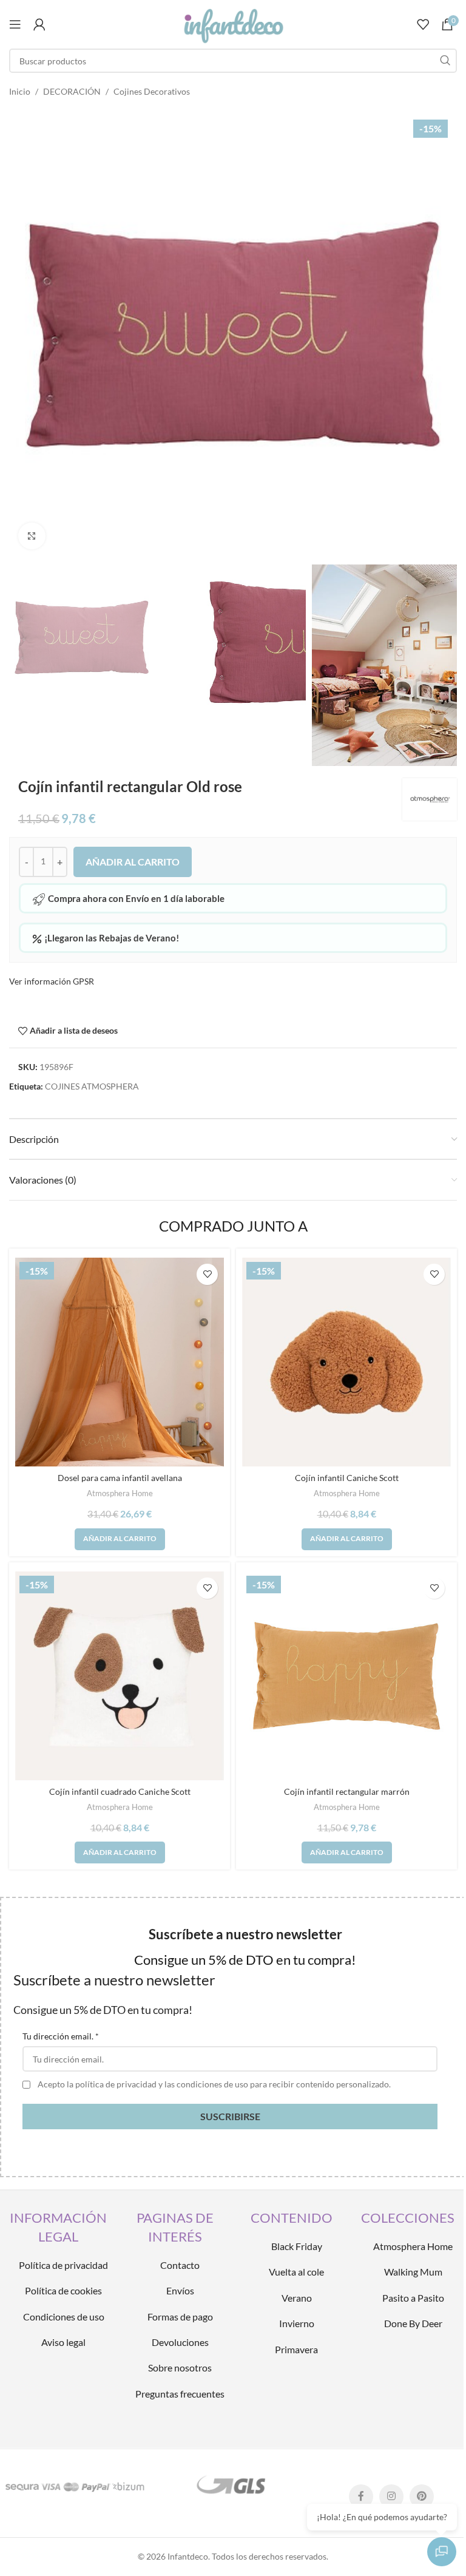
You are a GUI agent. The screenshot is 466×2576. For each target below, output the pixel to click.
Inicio (20, 91)
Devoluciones (180, 2342)
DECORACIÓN (72, 91)
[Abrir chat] (442, 2552)
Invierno (297, 2323)
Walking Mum (413, 2272)
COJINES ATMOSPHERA (92, 1086)
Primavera (296, 2349)
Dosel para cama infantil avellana (120, 1478)
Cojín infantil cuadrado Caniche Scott (120, 1791)
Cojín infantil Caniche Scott (347, 1478)
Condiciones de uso (64, 2317)
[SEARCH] (445, 61)
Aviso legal (63, 2342)
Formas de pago (180, 2317)
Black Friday (297, 2246)
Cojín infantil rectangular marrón (347, 1791)
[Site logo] (233, 23)
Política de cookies (63, 2290)
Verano (297, 2298)
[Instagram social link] (391, 2496)
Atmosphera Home (120, 1493)
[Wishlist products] (423, 24)
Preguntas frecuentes (180, 2394)
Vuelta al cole (296, 2272)
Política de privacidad (63, 2265)
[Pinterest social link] (422, 2496)
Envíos (180, 2290)
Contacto (180, 2265)
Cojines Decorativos (152, 91)
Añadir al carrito (133, 862)
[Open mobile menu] (15, 24)
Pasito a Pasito (413, 2298)
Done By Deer (413, 2323)
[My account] (39, 24)
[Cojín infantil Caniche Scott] (346, 1362)
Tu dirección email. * (61, 2036)
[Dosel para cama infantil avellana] (120, 1362)
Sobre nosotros (180, 2368)
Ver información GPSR (52, 981)
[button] (120, 1539)
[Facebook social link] (361, 2496)
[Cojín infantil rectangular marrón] (346, 1676)
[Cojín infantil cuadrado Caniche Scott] (120, 1676)
